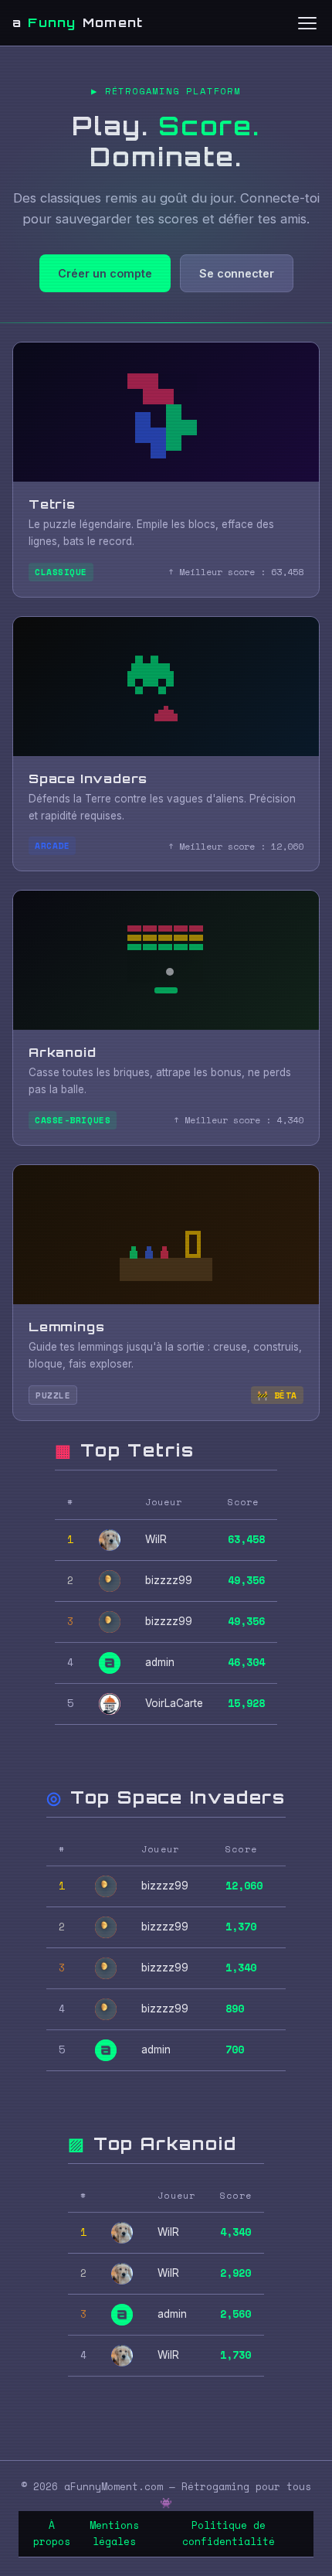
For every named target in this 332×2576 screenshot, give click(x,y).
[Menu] (307, 23)
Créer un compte (105, 273)
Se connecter (237, 273)
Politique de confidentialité (229, 2533)
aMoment (78, 22)
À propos (52, 2533)
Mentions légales (114, 2533)
